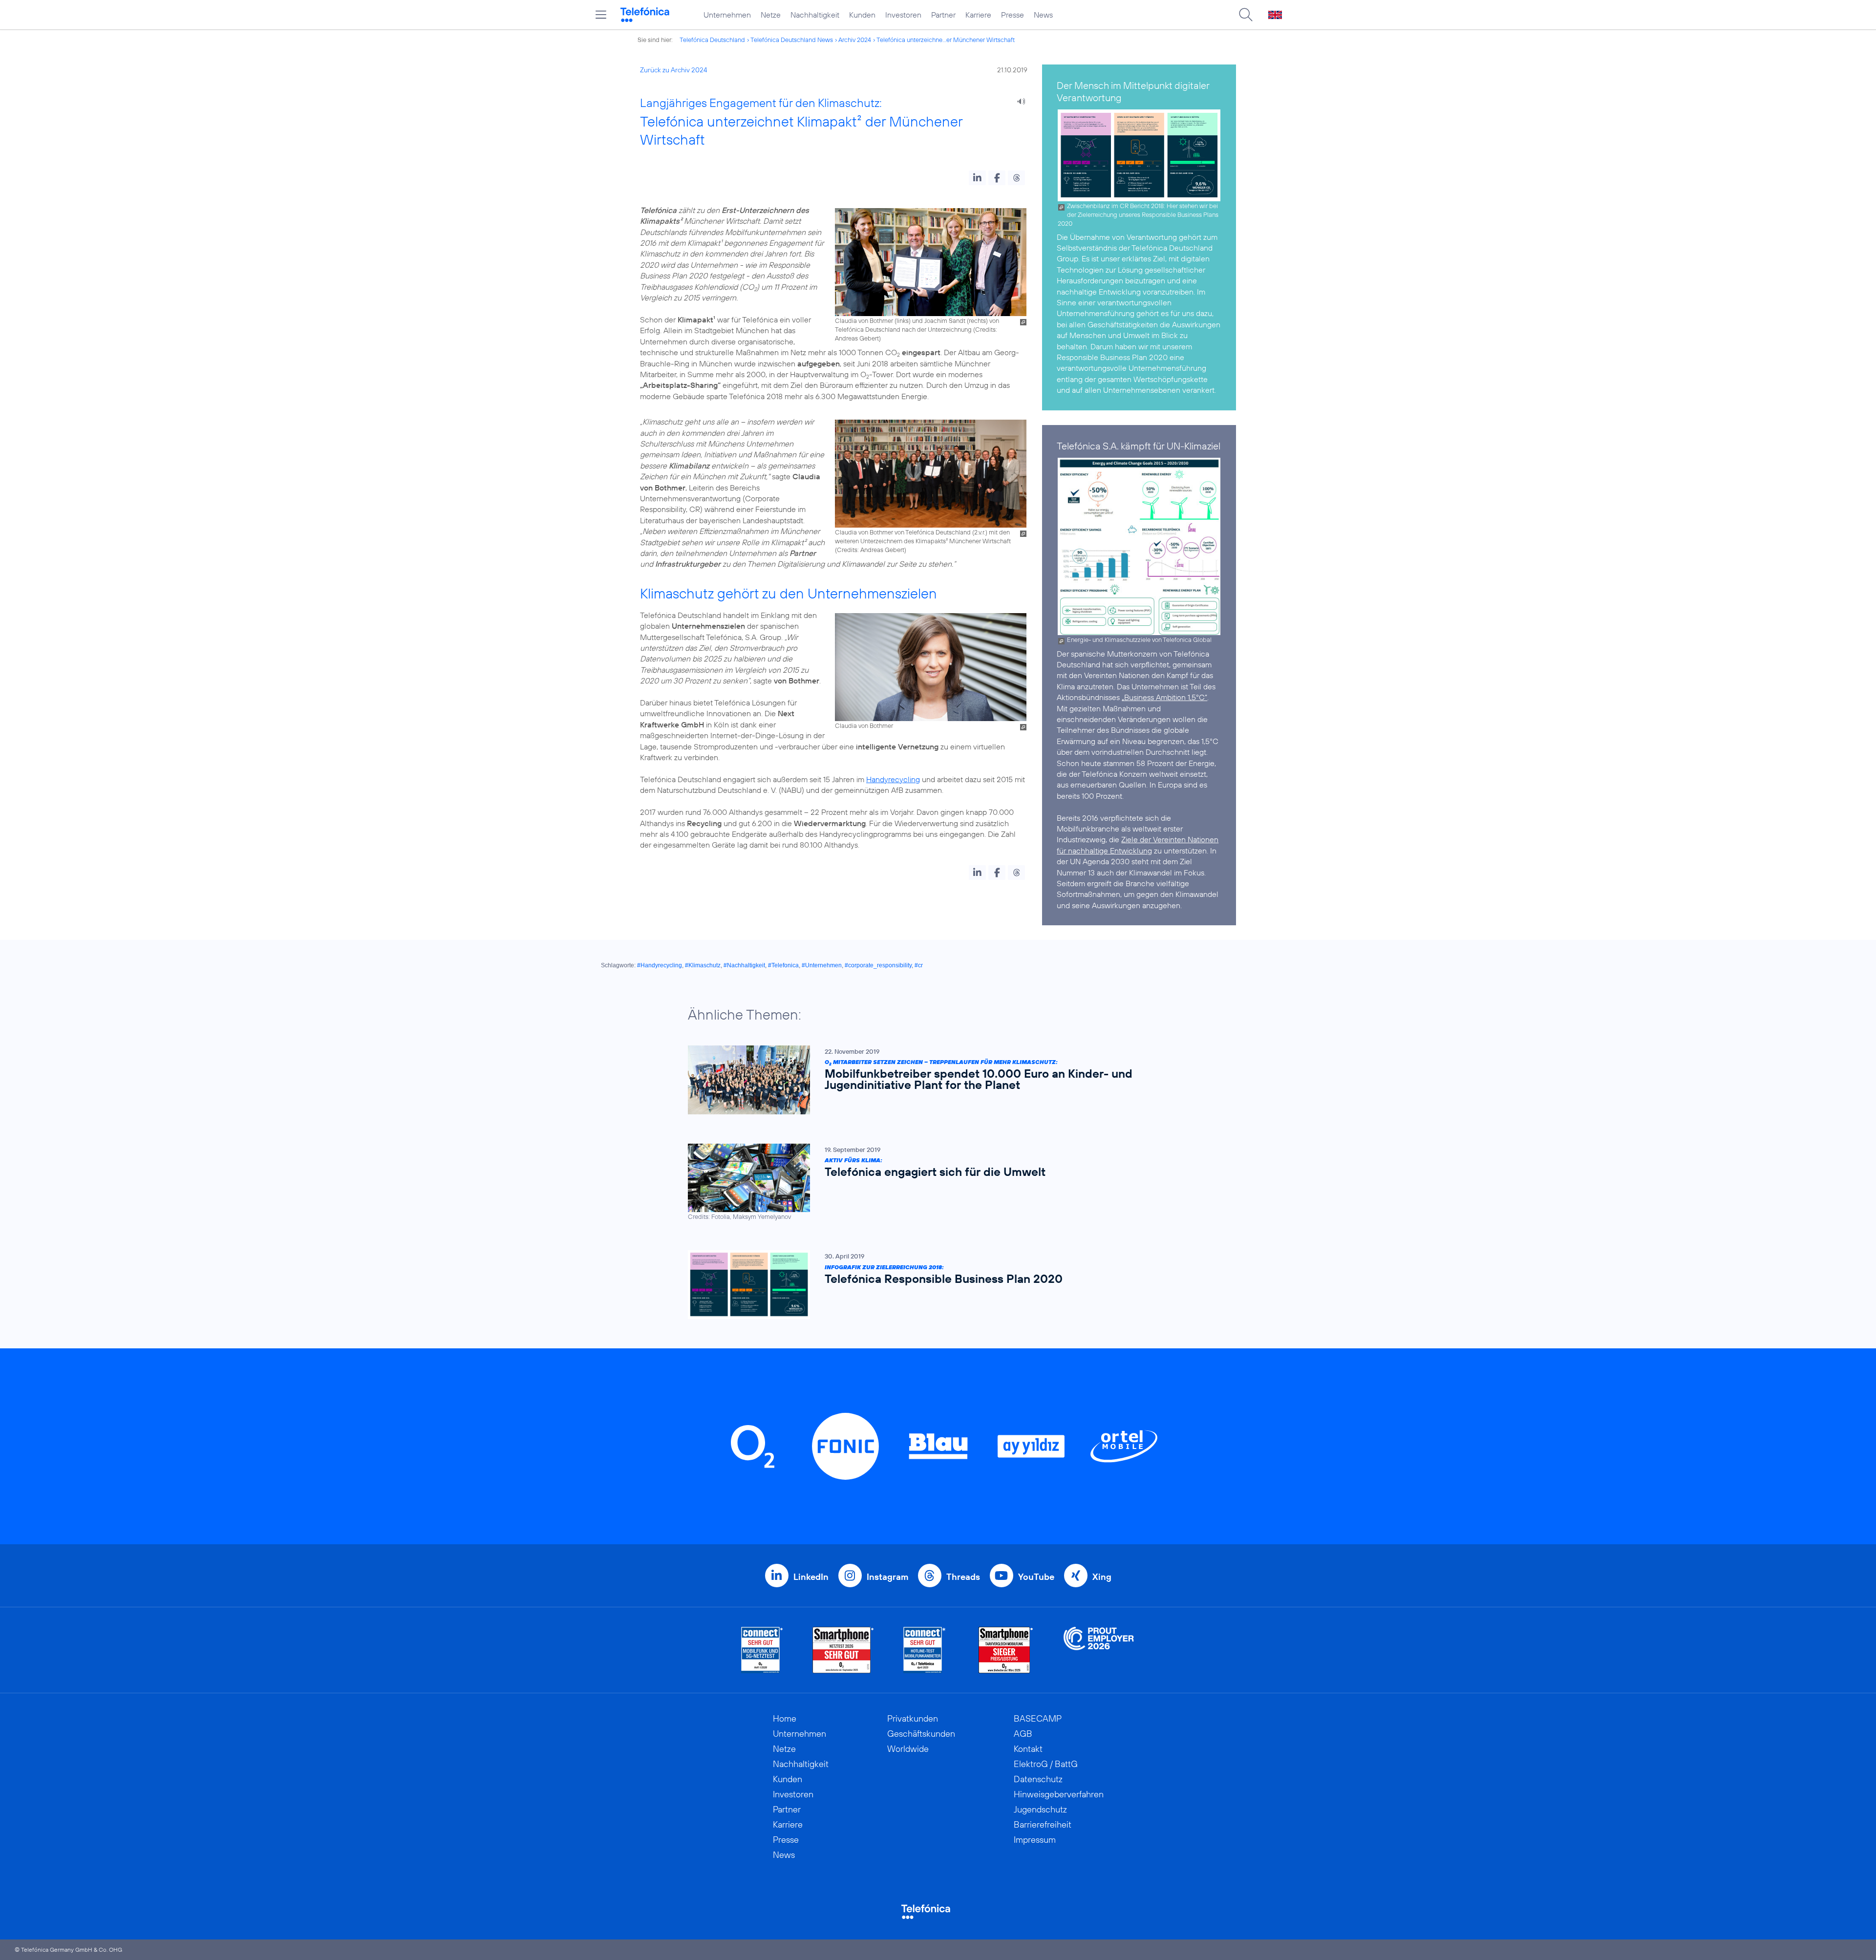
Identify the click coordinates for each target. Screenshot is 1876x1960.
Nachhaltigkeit (815, 15)
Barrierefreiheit (1043, 1824)
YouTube (1036, 1577)
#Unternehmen (822, 965)
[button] (977, 178)
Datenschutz (1038, 1779)
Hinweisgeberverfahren (1059, 1794)
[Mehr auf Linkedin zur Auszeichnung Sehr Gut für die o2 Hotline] (925, 1650)
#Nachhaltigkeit (744, 965)
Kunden (862, 15)
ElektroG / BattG (1046, 1764)
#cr (919, 965)
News (1043, 15)
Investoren (903, 15)
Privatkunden (913, 1718)
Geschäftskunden (921, 1734)
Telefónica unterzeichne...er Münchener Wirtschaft (946, 40)
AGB (1023, 1734)
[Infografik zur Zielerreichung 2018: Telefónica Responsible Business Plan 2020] (933, 1285)
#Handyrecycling (660, 965)
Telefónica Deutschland (712, 40)
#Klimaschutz (703, 965)
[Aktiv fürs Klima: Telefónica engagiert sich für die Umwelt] (933, 1182)
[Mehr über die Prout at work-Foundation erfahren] (1099, 1650)
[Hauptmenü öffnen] (601, 15)
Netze (771, 15)
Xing (1102, 1577)
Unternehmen (727, 15)
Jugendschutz (1040, 1809)
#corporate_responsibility (878, 965)
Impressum (1035, 1840)
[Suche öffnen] (1246, 15)
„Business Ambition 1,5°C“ (1164, 697)
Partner (943, 15)
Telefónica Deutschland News (792, 40)
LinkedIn (811, 1577)
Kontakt (1028, 1749)
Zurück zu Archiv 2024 (674, 70)
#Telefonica (783, 965)
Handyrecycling (893, 779)
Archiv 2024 (855, 40)
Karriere (978, 15)
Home (785, 1718)
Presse (1013, 15)
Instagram (887, 1577)
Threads (963, 1577)
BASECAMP (1038, 1718)
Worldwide (908, 1749)
